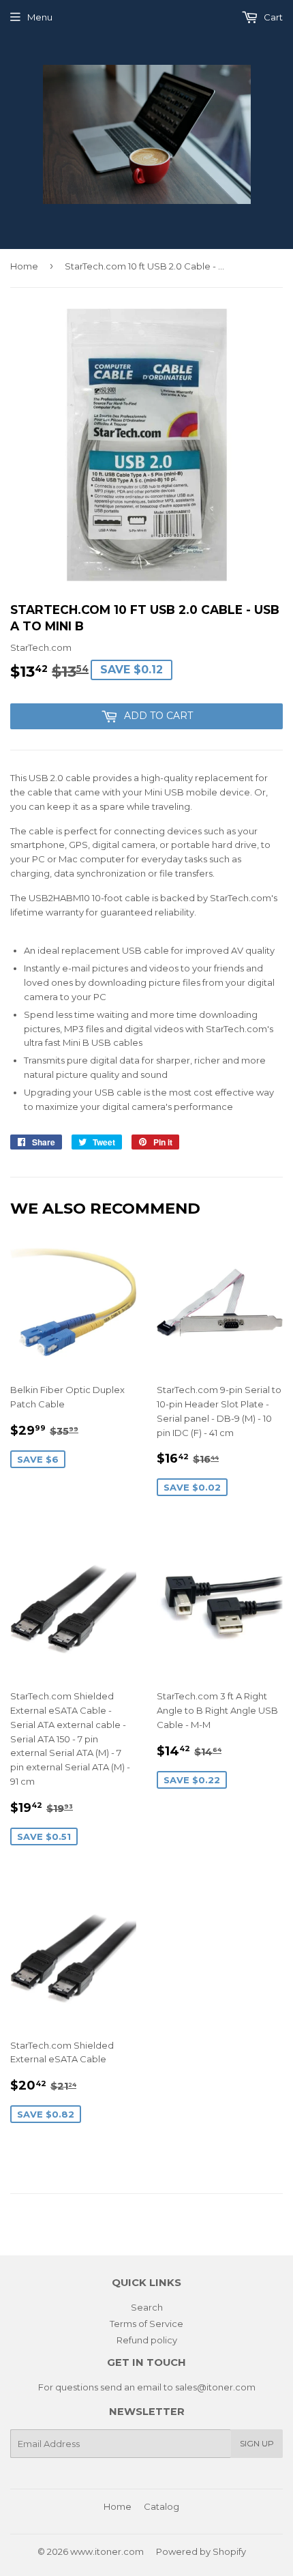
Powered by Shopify (201, 2551)
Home (24, 266)
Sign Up (257, 2443)
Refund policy (147, 2340)
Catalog (161, 2506)
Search (147, 2307)
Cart (272, 17)
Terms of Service (146, 2324)
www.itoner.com (107, 2551)
